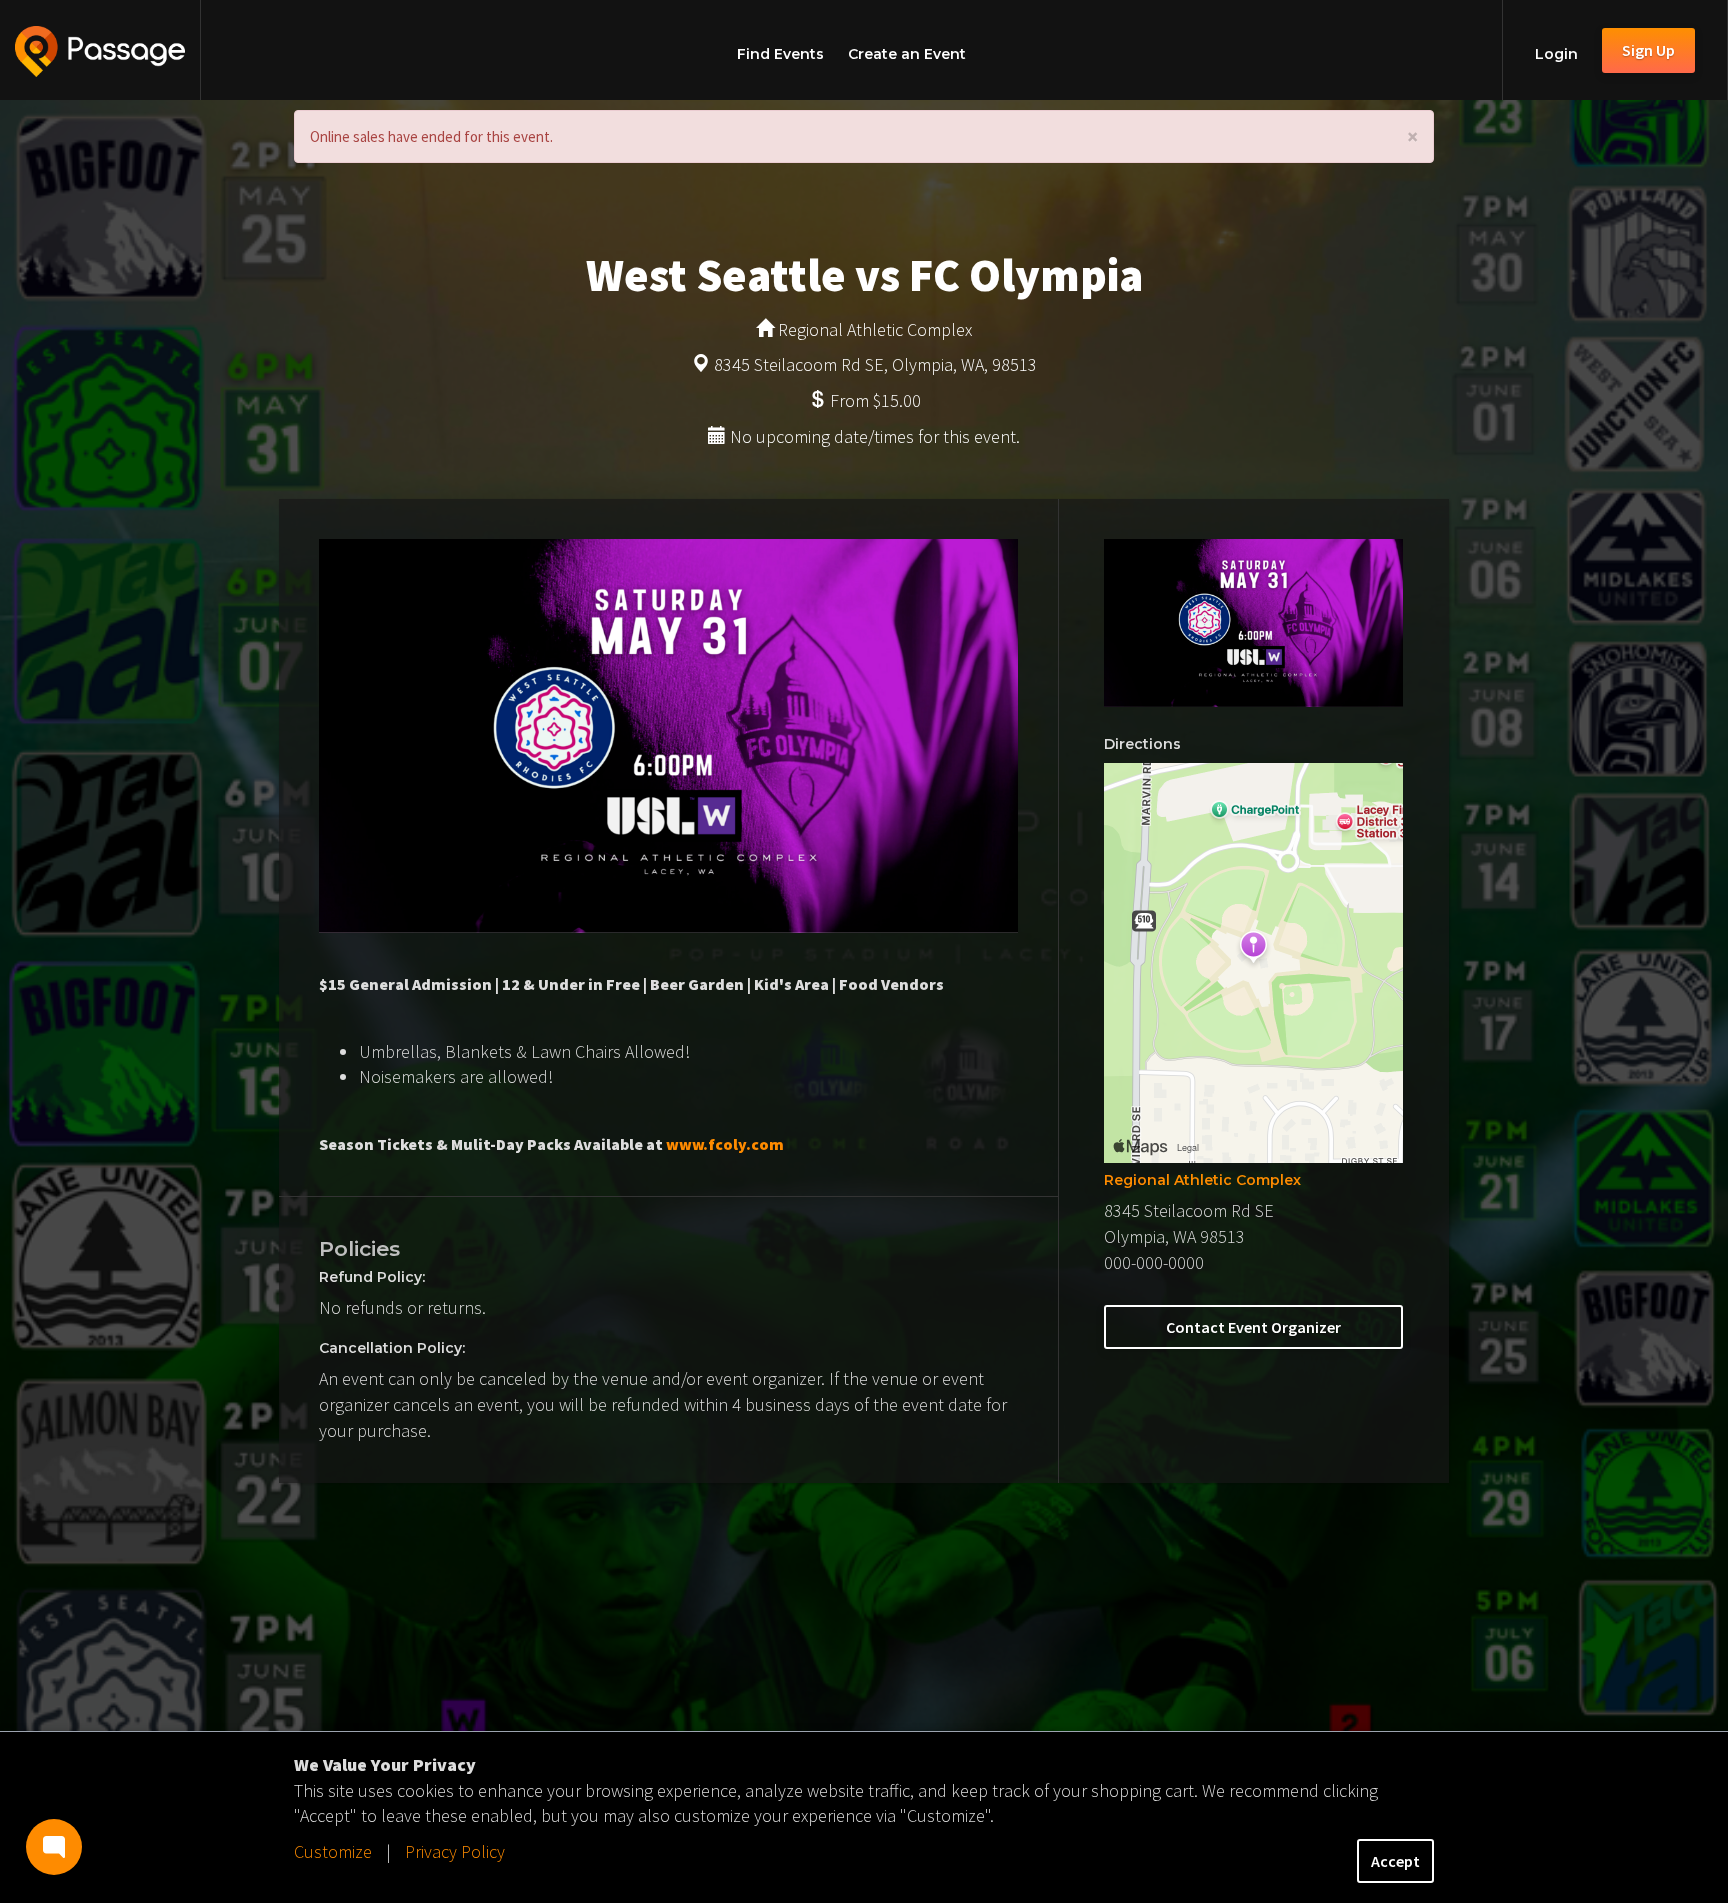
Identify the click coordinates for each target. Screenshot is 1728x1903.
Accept (1395, 1861)
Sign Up (1648, 50)
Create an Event (907, 54)
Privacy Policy (455, 1851)
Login (1556, 54)
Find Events (780, 54)
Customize (333, 1851)
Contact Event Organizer (1253, 1327)
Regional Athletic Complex (1202, 1180)
